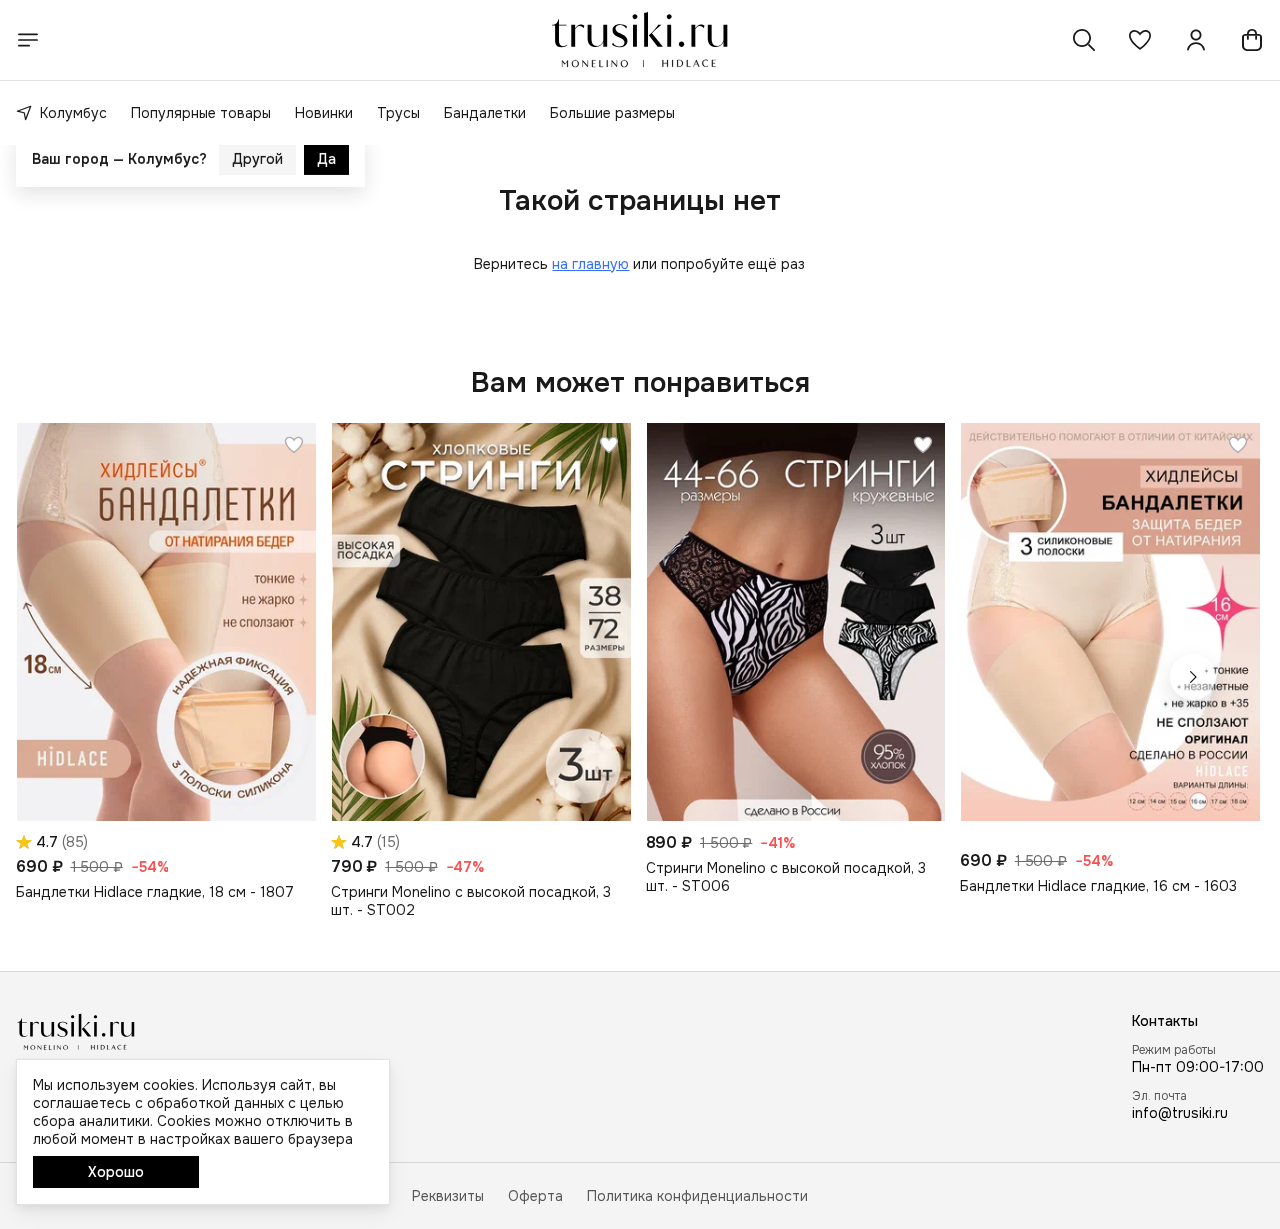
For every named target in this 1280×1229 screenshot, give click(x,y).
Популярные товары (201, 113)
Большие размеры (612, 113)
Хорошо (116, 1172)
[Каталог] (28, 40)
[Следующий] (1193, 677)
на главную (590, 264)
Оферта (535, 1196)
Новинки (324, 113)
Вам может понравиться (640, 383)
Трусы (398, 113)
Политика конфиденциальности (697, 1196)
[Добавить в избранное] (294, 445)
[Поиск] (1084, 40)
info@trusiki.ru (1180, 1113)
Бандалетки (485, 113)
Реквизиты (448, 1196)
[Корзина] (1252, 40)
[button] (1140, 40)
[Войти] (1196, 40)
